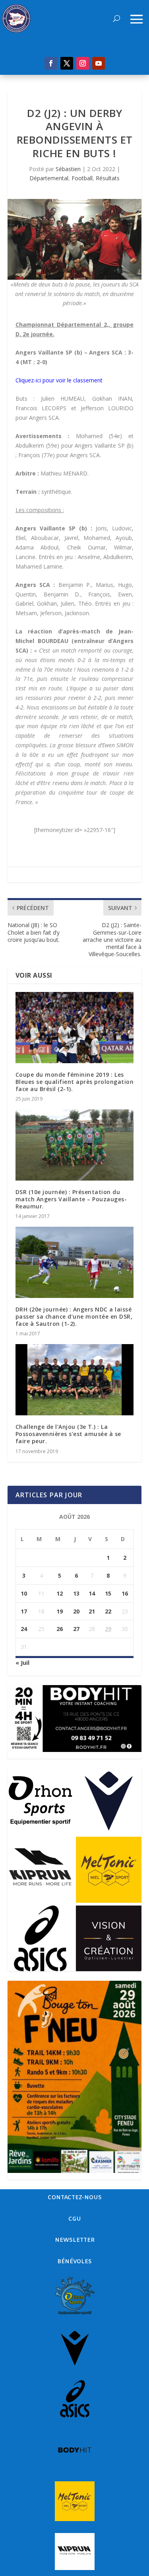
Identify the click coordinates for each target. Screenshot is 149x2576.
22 (108, 1611)
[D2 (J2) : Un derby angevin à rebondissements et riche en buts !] (75, 239)
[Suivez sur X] (67, 63)
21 (92, 1611)
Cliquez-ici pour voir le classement (59, 380)
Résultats (108, 178)
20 (76, 1611)
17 (24, 1611)
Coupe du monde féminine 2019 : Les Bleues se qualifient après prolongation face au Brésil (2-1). (75, 1082)
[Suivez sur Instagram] (83, 63)
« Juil (22, 1663)
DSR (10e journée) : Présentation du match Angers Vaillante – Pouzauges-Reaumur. (71, 1199)
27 (76, 1629)
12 (60, 1593)
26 (60, 1629)
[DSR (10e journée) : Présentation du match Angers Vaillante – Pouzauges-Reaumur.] (75, 1145)
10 (24, 1593)
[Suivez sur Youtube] (99, 63)
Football (82, 178)
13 (76, 1593)
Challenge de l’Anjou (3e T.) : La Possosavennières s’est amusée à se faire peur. (68, 1434)
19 (60, 1611)
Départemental (49, 178)
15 (108, 1593)
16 (125, 1593)
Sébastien (68, 169)
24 (24, 1629)
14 (92, 1593)
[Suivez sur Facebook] (51, 63)
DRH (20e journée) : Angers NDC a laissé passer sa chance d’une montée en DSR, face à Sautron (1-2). (74, 1316)
